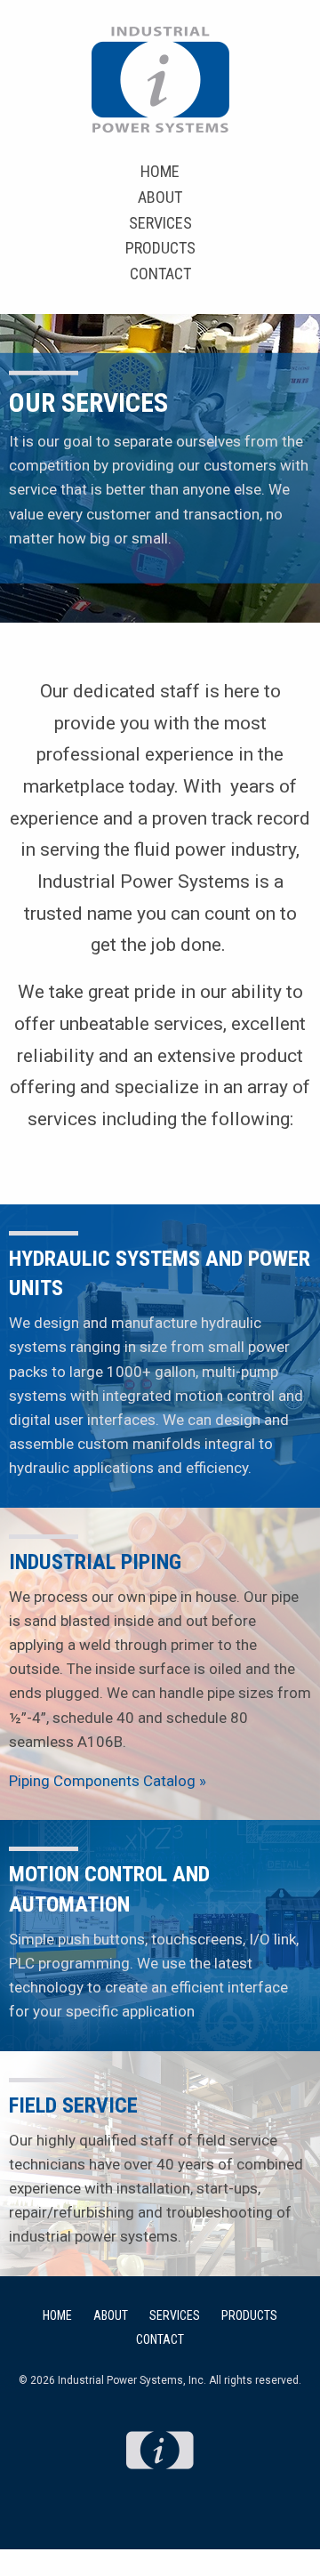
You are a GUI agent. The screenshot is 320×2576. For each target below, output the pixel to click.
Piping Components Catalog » (108, 1781)
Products (160, 248)
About (160, 197)
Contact (160, 274)
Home (160, 171)
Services (160, 223)
